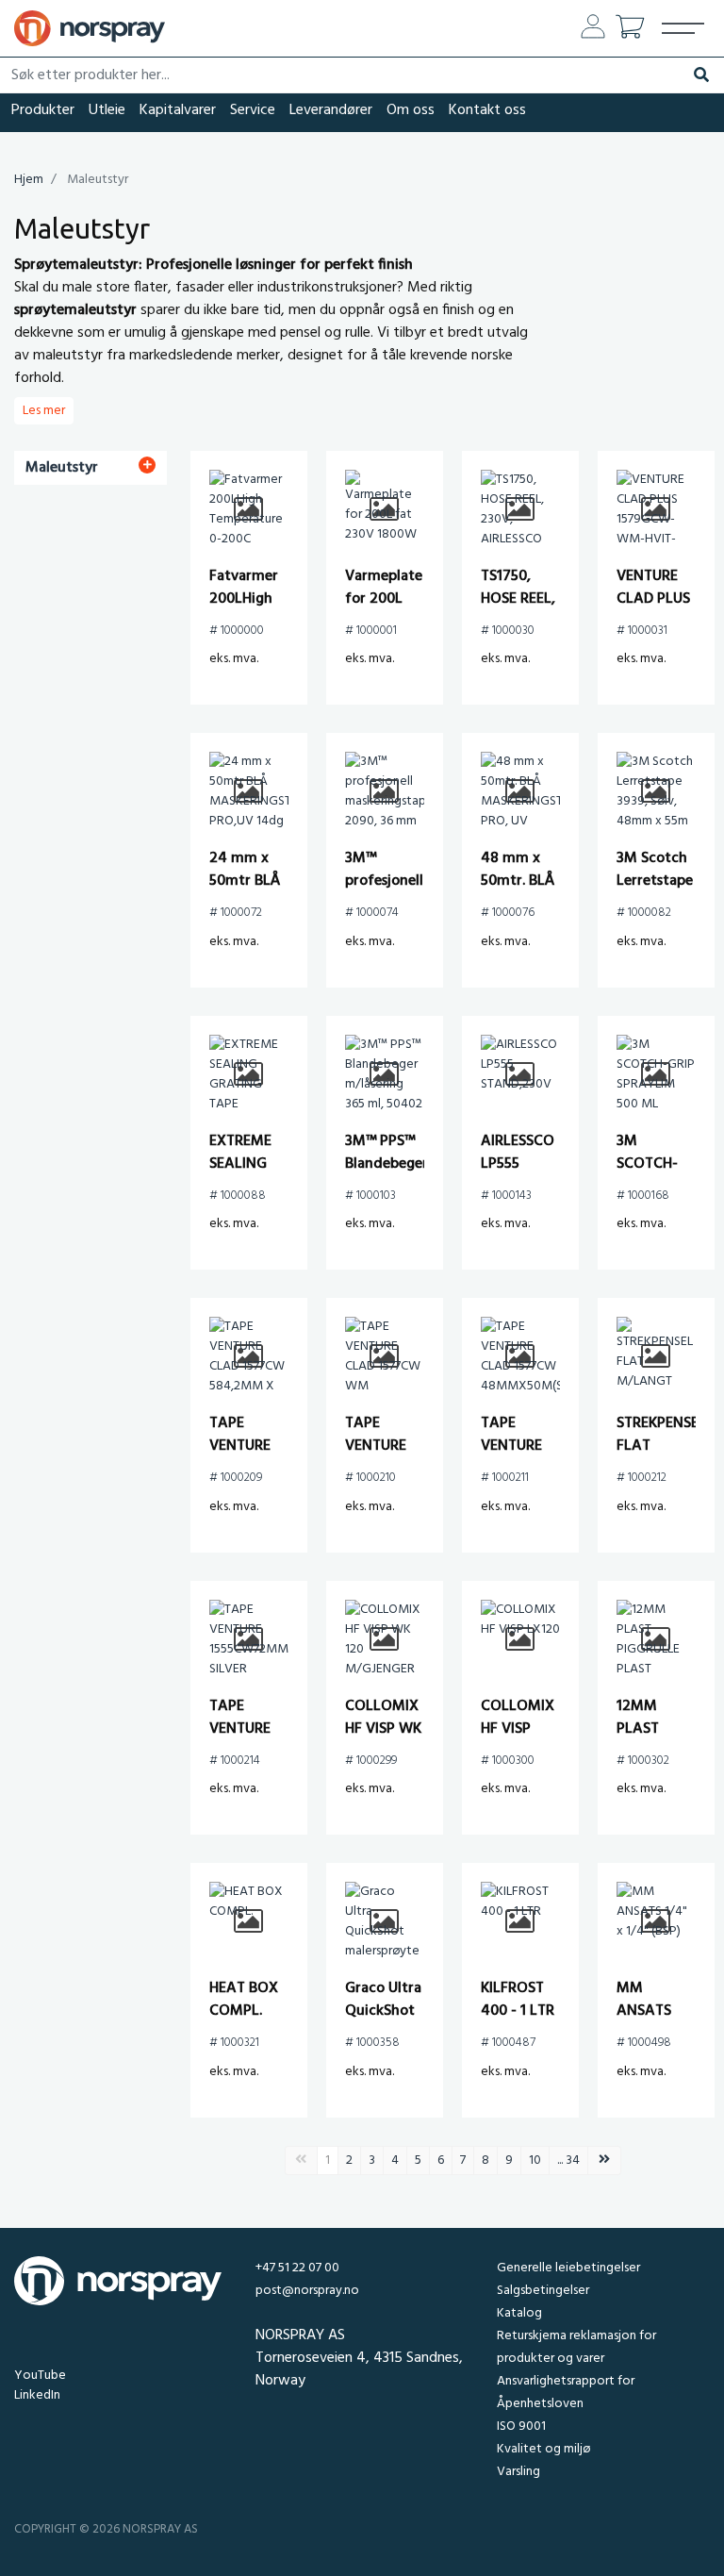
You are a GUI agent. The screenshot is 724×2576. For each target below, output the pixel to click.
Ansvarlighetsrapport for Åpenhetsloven (566, 2393)
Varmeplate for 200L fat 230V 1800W (384, 610)
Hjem (29, 180)
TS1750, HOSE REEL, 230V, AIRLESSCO (518, 610)
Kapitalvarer (178, 110)
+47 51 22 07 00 (297, 2268)
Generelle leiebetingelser (568, 2268)
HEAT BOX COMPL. (244, 2000)
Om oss (411, 110)
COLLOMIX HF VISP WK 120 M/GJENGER (385, 1740)
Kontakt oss (487, 110)
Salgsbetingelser (543, 2291)
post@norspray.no (307, 2291)
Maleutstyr (62, 468)
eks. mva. (234, 659)
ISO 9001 (521, 2426)
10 (535, 2161)
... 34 (568, 2161)
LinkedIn (37, 2395)
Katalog (519, 2313)
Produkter (43, 110)
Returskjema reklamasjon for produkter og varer (576, 2347)
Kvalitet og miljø (543, 2449)
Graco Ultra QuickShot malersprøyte (389, 2011)
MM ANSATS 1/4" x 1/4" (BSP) (651, 2022)
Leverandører (331, 110)
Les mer (44, 411)
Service (253, 110)
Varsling (518, 2472)
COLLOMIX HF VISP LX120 (518, 1729)
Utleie (107, 110)
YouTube (40, 2376)
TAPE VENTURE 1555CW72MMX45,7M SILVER (283, 1740)
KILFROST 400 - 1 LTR (518, 2000)
